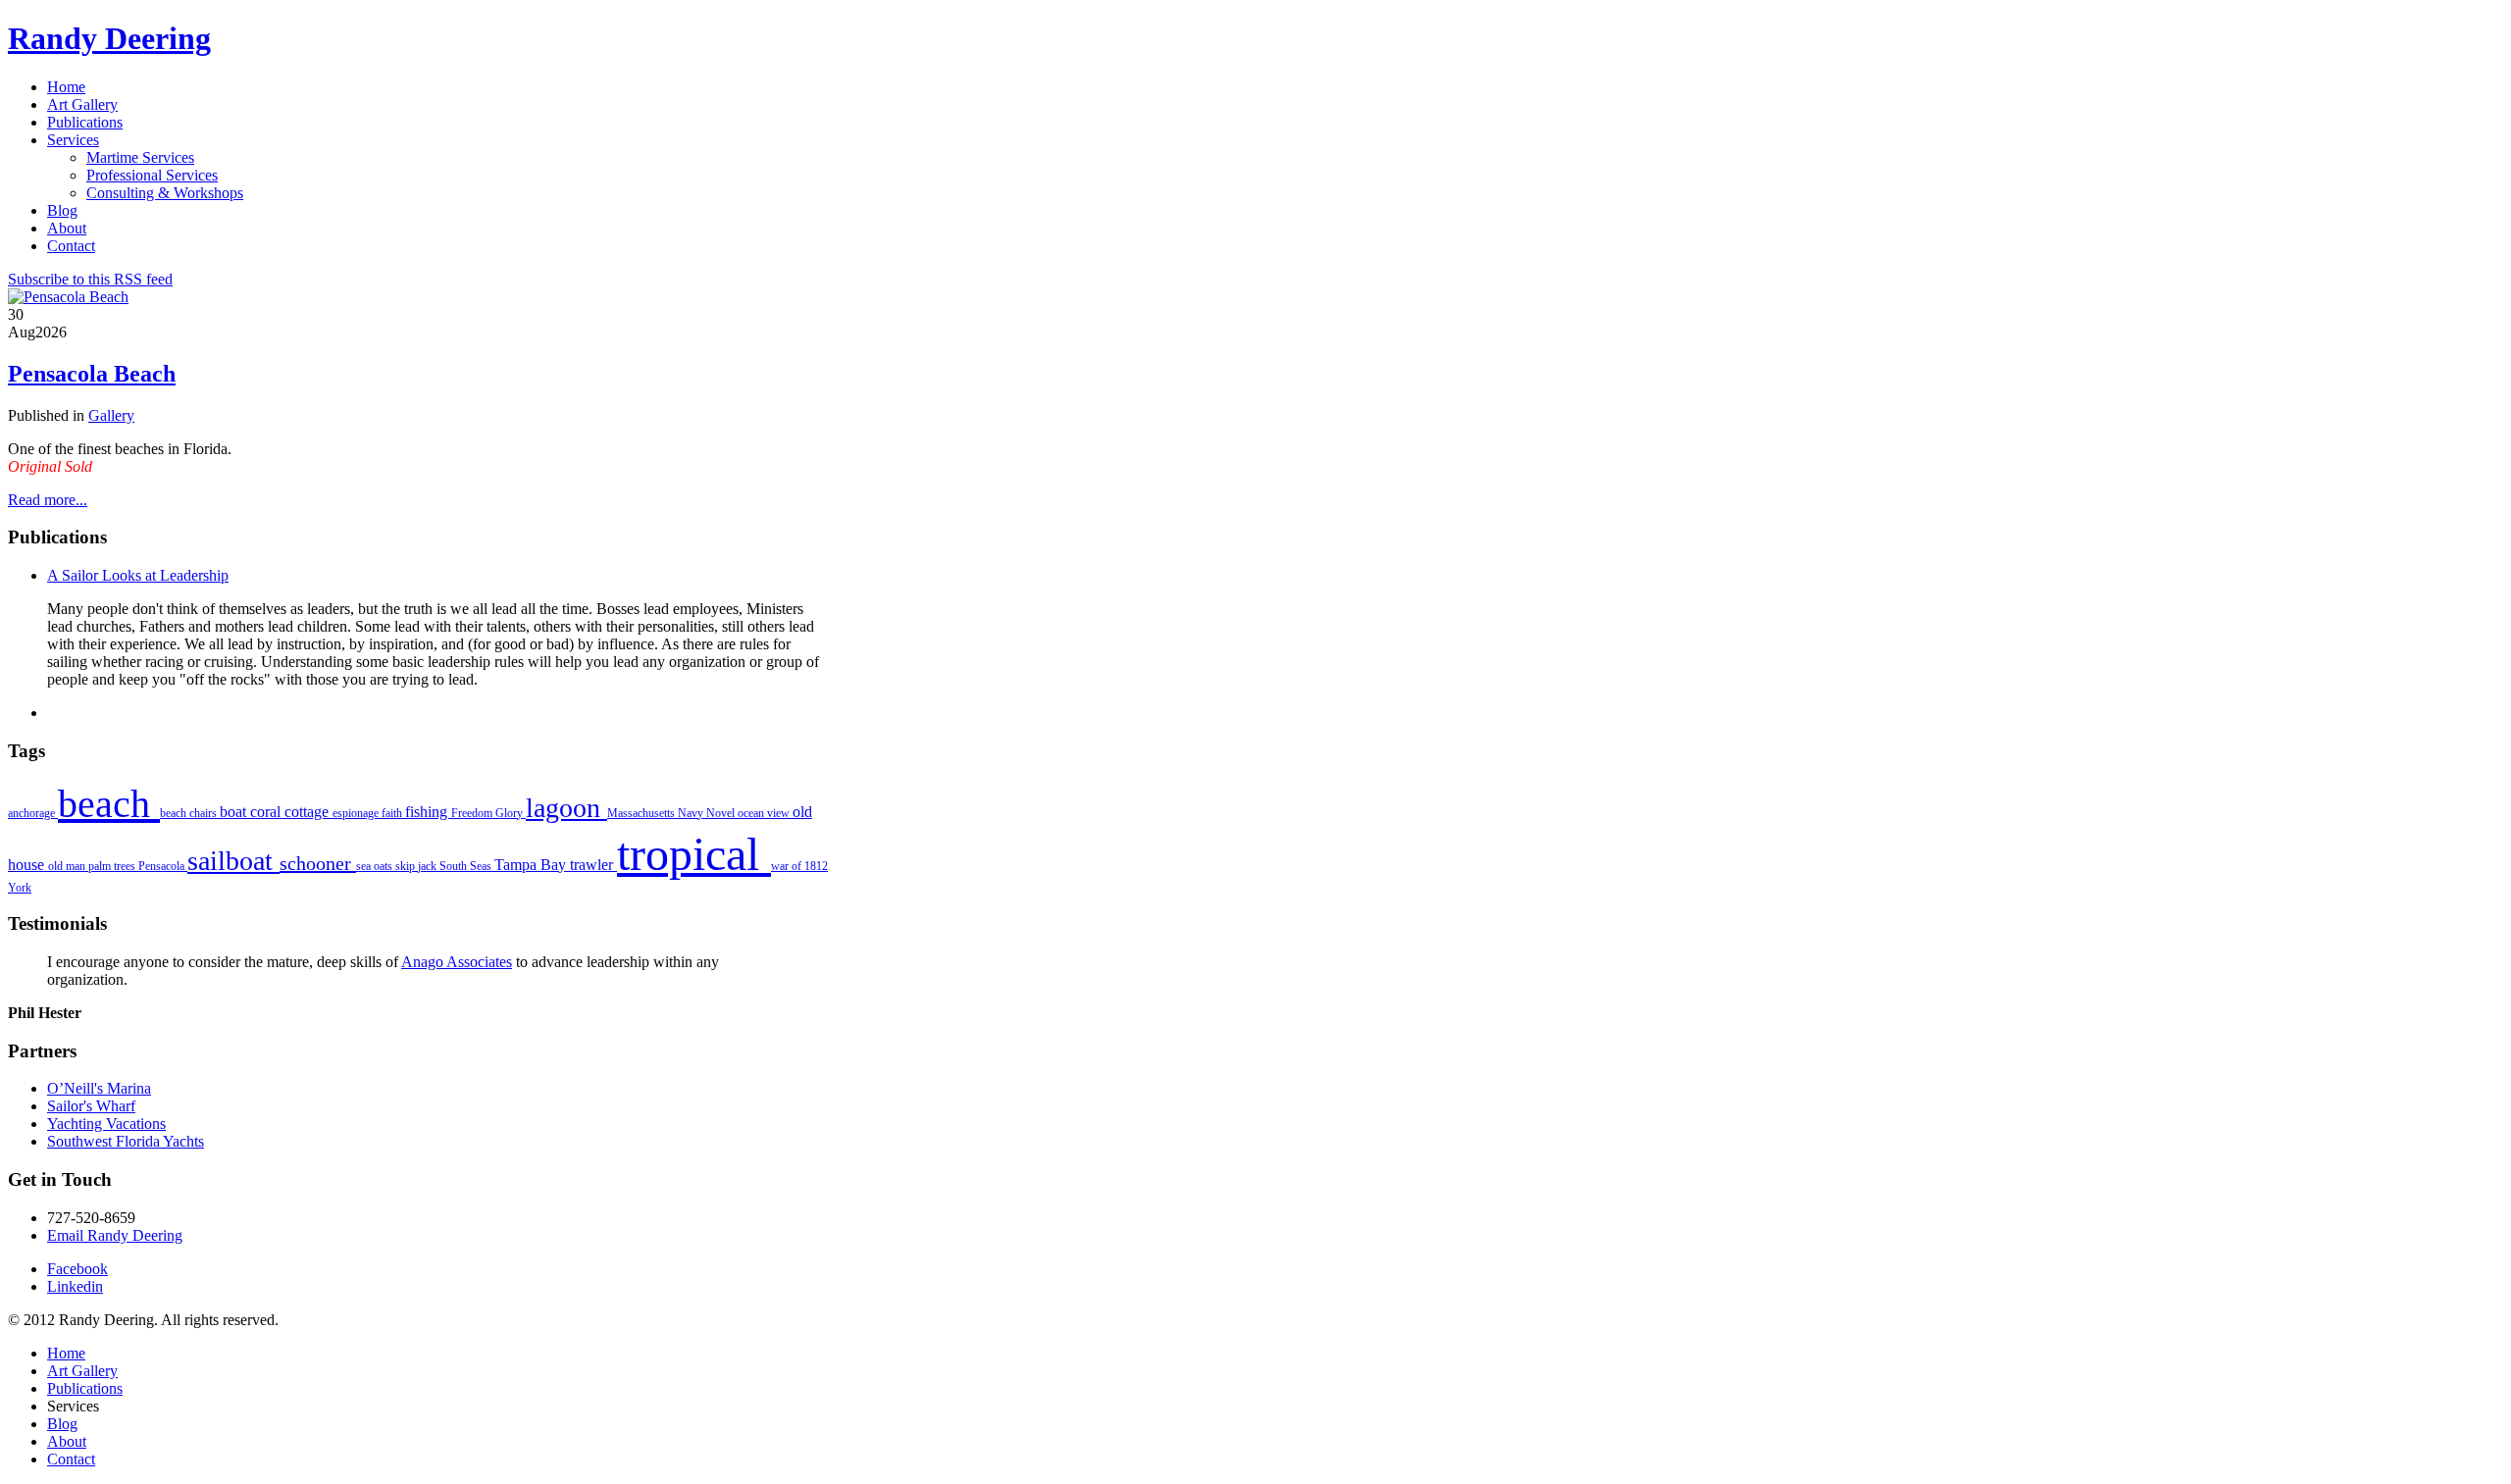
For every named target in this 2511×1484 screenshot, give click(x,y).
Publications (85, 1388)
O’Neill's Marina (99, 1088)
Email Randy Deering (115, 1235)
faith (393, 813)
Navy (692, 813)
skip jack (417, 866)
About (67, 1441)
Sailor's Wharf (91, 1106)
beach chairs (190, 813)
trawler (593, 865)
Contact (71, 1459)
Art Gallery (82, 1371)
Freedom (473, 813)
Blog (62, 1424)
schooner (318, 863)
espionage (357, 813)
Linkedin (75, 1286)
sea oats (376, 866)
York (20, 888)
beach (109, 804)
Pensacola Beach (92, 374)
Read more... (48, 500)
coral (267, 812)
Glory (511, 813)
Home (66, 1353)
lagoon (566, 808)
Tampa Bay (532, 865)
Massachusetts (642, 813)
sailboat (233, 861)
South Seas (467, 866)
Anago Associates (457, 962)
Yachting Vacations (106, 1124)
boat (235, 812)
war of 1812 (799, 866)
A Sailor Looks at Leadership (138, 575)
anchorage (33, 813)
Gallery (111, 415)
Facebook (77, 1269)
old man (68, 866)
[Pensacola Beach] (68, 297)
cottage (308, 812)
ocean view (765, 813)
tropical (694, 854)
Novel (722, 813)
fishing (428, 812)
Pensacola (163, 866)
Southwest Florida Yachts (126, 1141)
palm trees (113, 866)
